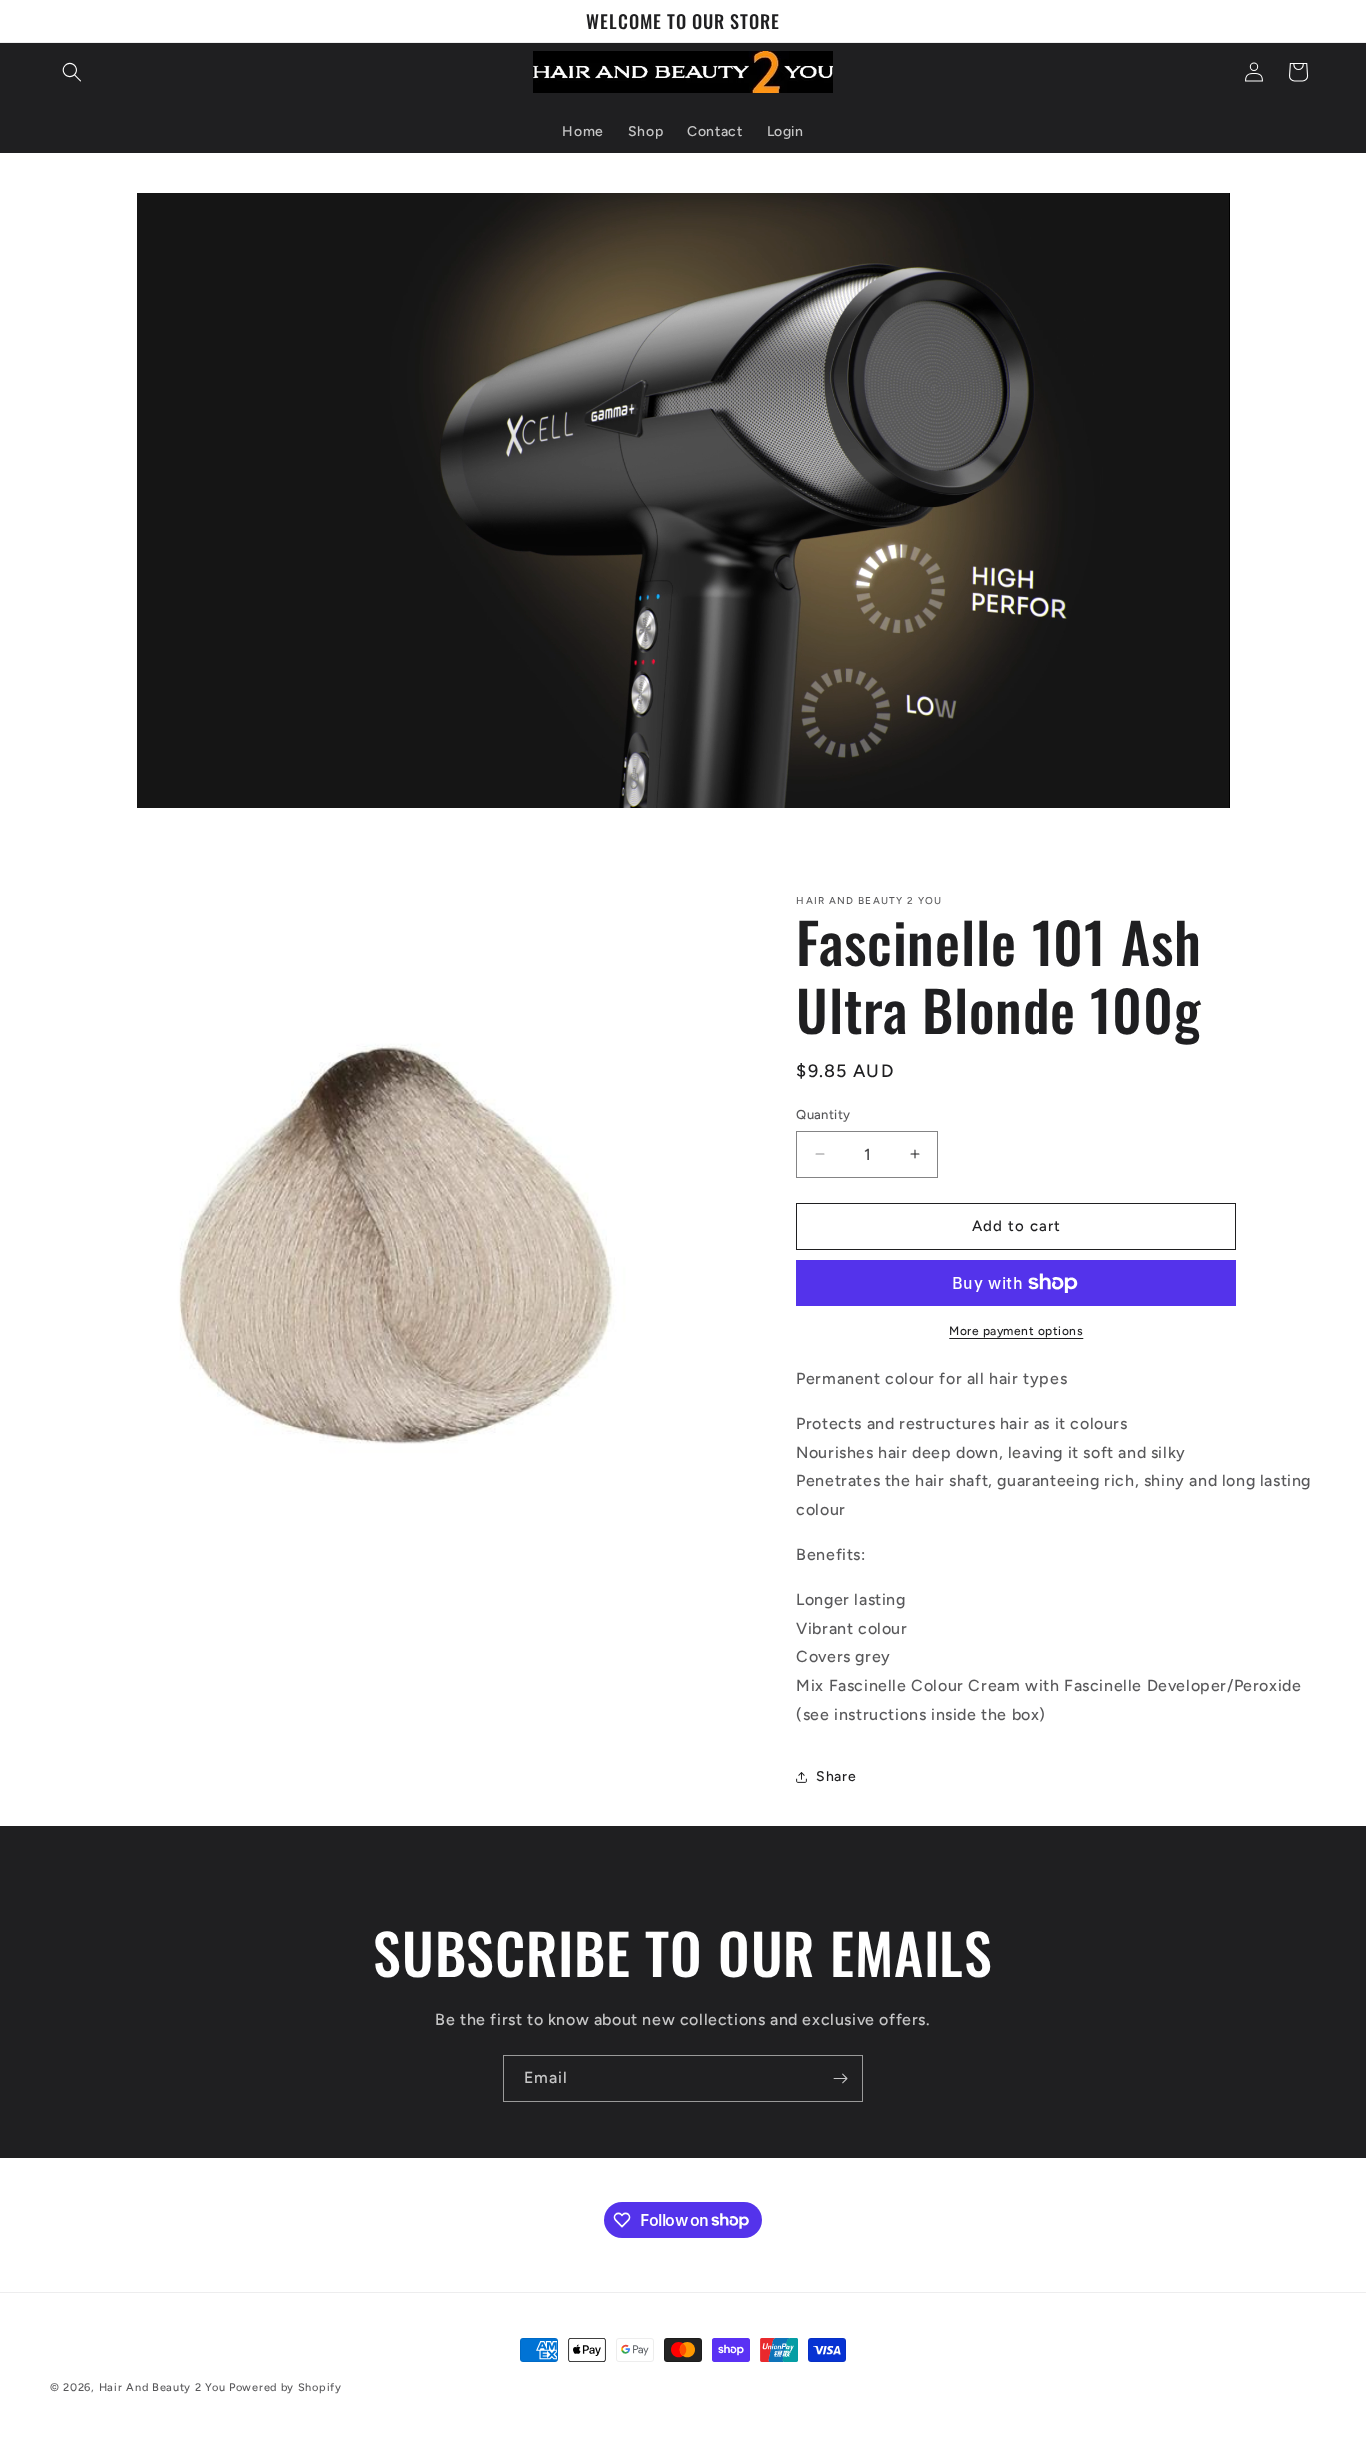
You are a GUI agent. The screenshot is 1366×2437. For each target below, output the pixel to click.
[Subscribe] (840, 2078)
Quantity (823, 1114)
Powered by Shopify (285, 2387)
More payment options (1016, 1331)
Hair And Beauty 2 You (162, 2387)
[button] (72, 72)
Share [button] (836, 1776)
